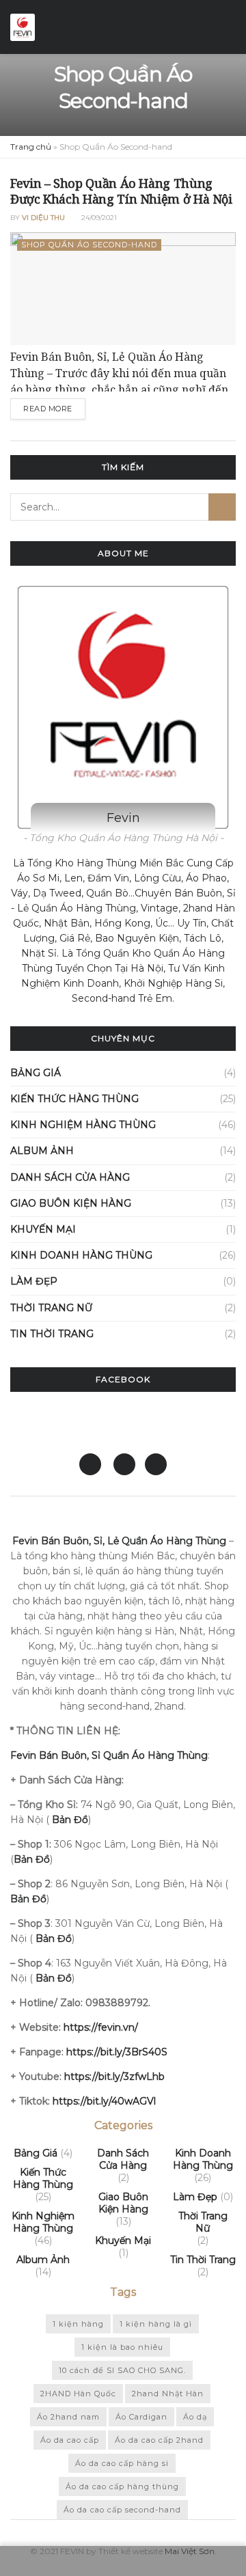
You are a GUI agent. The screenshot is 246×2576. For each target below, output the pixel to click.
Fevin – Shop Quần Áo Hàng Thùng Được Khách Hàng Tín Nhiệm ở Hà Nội (121, 191)
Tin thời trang (52, 1334)
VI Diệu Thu (43, 218)
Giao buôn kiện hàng (71, 1203)
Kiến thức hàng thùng (74, 1099)
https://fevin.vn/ (101, 2027)
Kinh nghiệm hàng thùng (83, 1125)
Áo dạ (195, 2417)
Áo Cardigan (141, 2417)
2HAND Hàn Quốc (78, 2394)
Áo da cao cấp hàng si (122, 2463)
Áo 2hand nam (68, 2417)
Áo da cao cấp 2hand (159, 2440)
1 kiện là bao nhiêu (122, 2347)
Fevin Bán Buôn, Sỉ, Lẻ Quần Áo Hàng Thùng (119, 1541)
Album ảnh (42, 1151)
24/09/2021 (98, 218)
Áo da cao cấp (70, 2440)
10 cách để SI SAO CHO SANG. (122, 2370)
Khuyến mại (43, 1229)
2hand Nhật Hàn (168, 2394)
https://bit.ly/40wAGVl (104, 2101)
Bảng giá (36, 1073)
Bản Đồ (28, 1899)
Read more (48, 409)
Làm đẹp (34, 1281)
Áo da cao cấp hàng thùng (122, 2486)
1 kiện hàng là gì (156, 2324)
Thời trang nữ (51, 1308)
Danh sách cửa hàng (70, 1177)
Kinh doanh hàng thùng (81, 1255)
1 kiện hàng (78, 2324)
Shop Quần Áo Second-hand (89, 245)
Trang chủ (31, 147)
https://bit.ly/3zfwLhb (114, 2077)
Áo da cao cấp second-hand (122, 2510)
